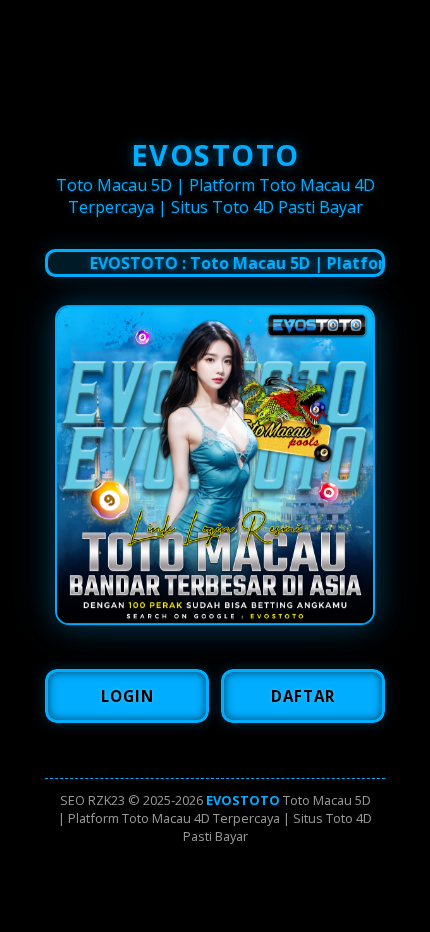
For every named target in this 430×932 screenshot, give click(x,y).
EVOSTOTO (243, 800)
